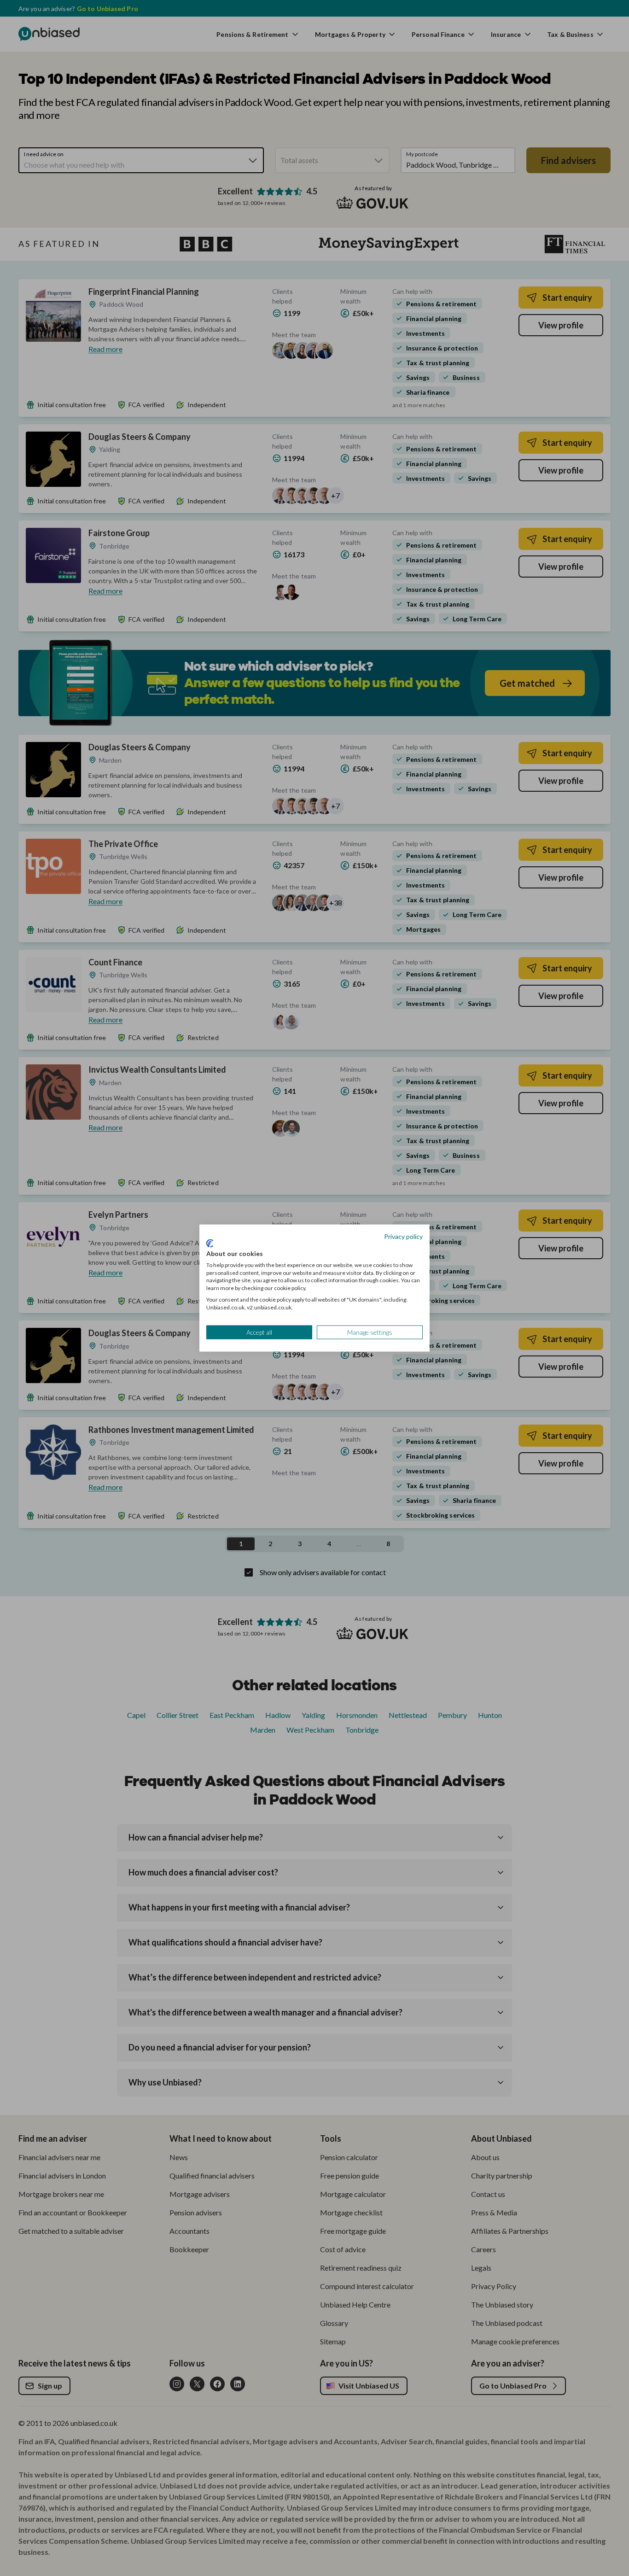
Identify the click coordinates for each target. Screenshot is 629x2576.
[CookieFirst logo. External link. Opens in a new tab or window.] (210, 1244)
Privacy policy (403, 1236)
